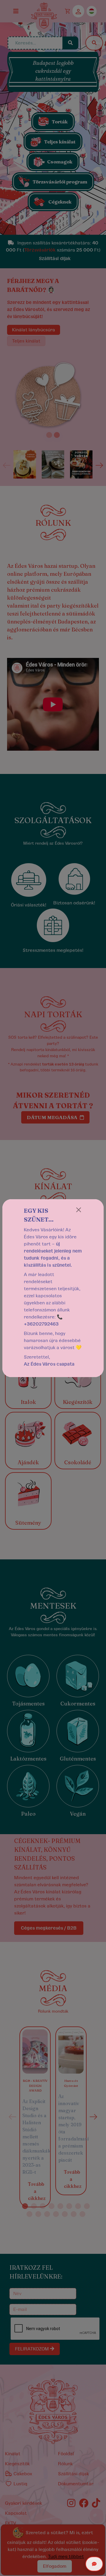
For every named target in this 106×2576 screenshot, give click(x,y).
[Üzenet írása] (94, 2564)
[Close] (79, 1210)
